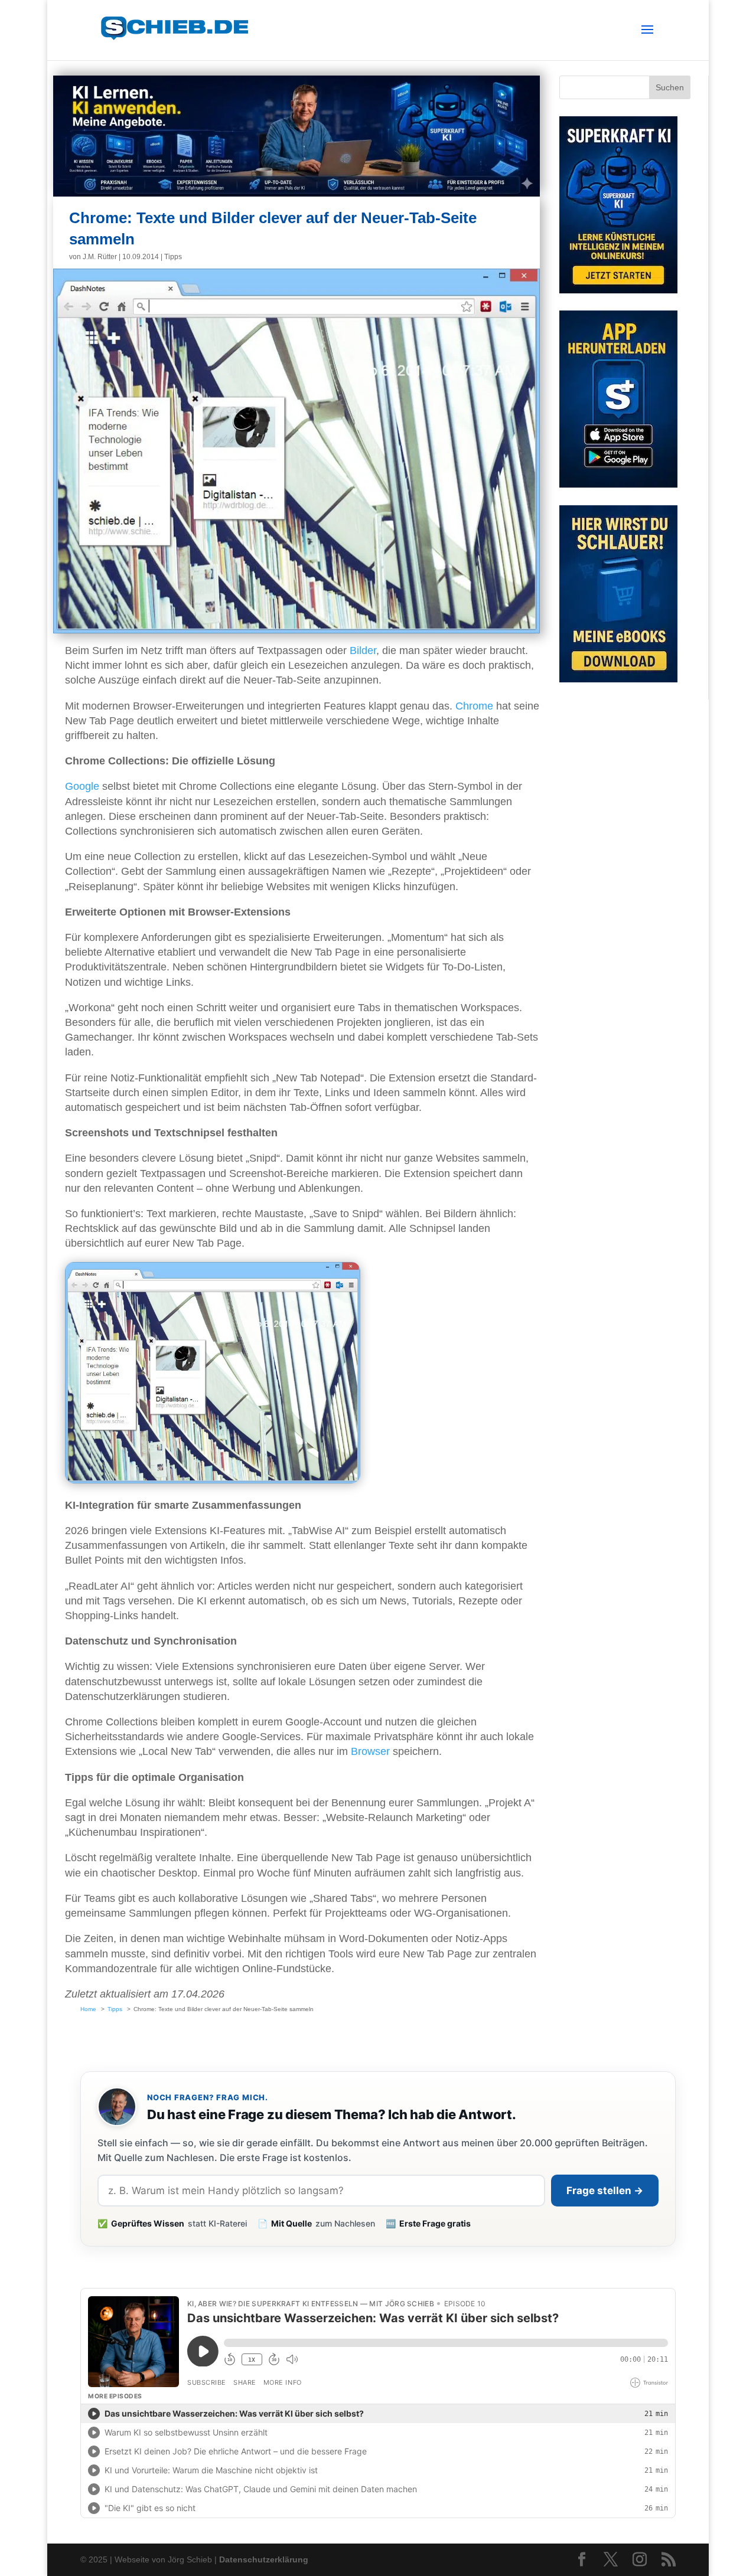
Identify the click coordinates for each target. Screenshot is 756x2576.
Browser (370, 1751)
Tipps (173, 257)
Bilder (363, 650)
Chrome (474, 706)
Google (82, 786)
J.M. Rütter (100, 257)
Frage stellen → (605, 2191)
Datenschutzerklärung (264, 2559)
